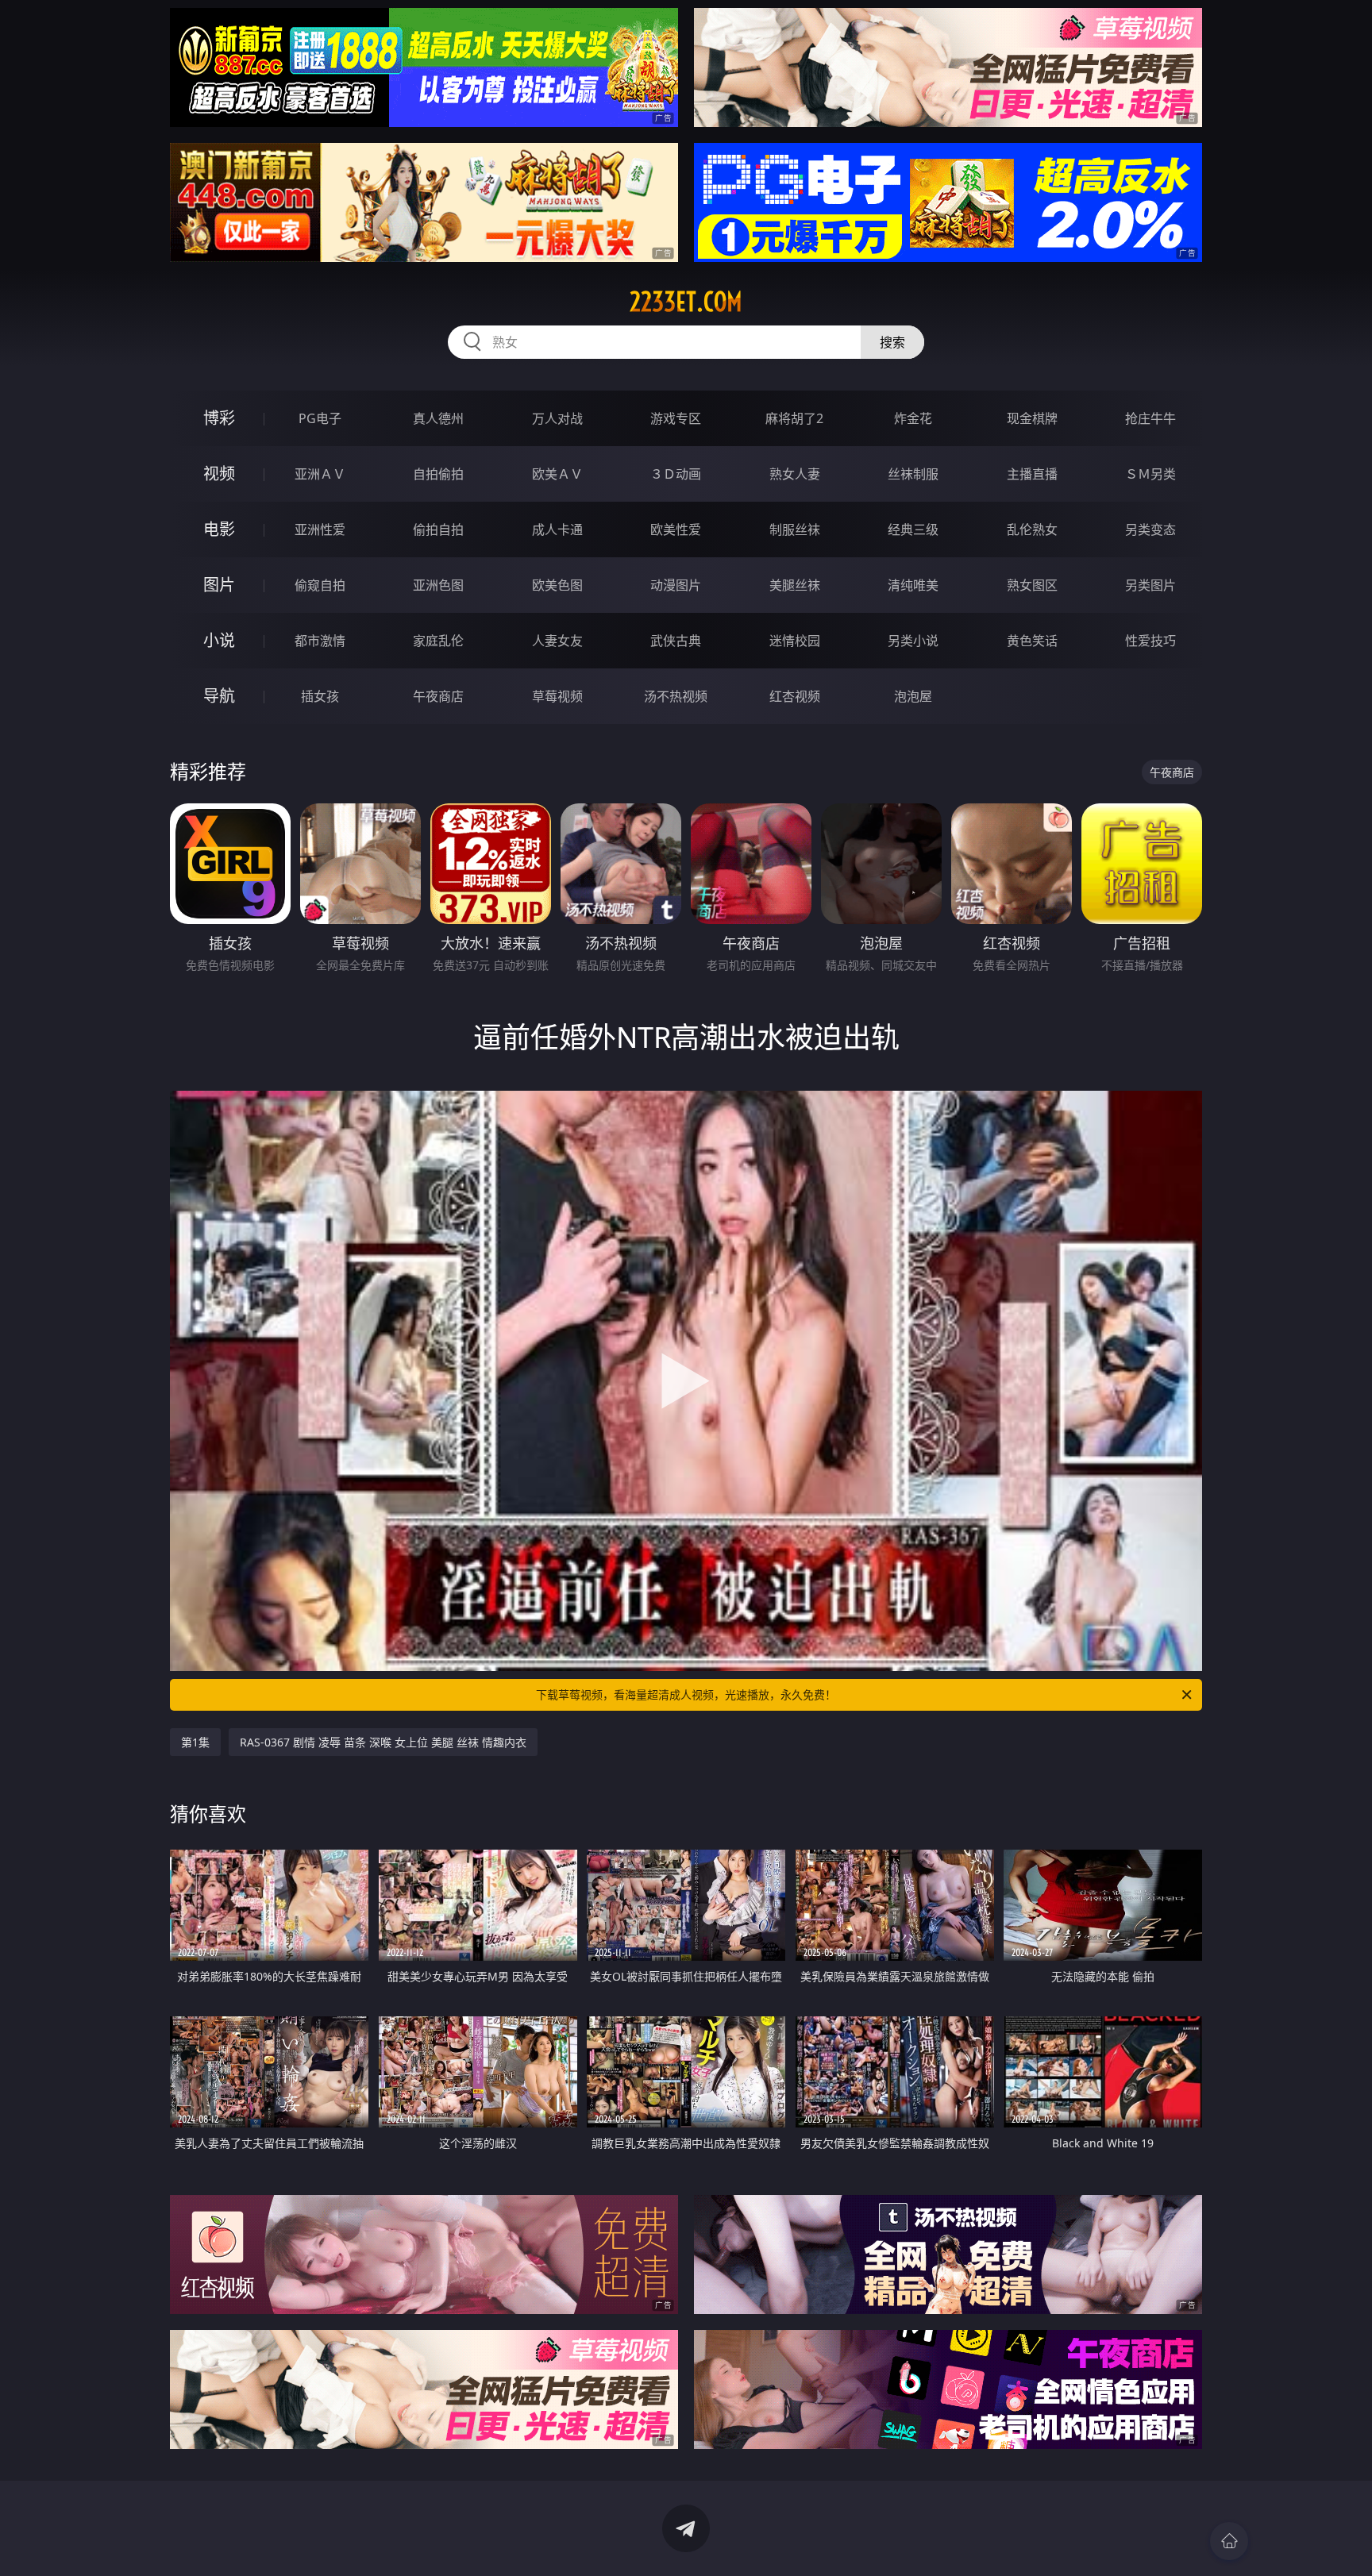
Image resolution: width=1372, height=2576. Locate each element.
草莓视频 (557, 696)
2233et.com (686, 302)
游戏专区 (676, 418)
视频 (219, 474)
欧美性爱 (676, 529)
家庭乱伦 (438, 641)
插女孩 (320, 696)
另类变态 (1150, 529)
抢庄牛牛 (1150, 418)
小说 (219, 640)
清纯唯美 (913, 585)
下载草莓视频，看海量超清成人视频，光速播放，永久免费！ (686, 1694)
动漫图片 (676, 585)
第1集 (195, 1742)
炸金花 (913, 418)
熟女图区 (1032, 585)
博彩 (219, 418)
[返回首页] (1229, 2541)
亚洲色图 (438, 585)
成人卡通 (557, 529)
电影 (219, 529)
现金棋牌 (1032, 418)
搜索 (892, 342)
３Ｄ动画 (676, 474)
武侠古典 (676, 641)
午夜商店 (438, 696)
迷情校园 (795, 641)
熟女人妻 (795, 474)
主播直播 (1032, 474)
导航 (219, 696)
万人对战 (557, 418)
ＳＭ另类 (1150, 474)
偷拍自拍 (438, 529)
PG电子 (320, 418)
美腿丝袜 (795, 585)
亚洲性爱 (320, 529)
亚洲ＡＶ (320, 474)
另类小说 (913, 641)
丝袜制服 (913, 474)
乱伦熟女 (1032, 529)
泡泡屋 (913, 696)
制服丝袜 (795, 529)
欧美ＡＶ (557, 474)
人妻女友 (557, 641)
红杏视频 (795, 696)
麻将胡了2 (794, 418)
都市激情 (320, 641)
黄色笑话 (1032, 641)
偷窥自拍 (320, 585)
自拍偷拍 (438, 474)
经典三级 (913, 529)
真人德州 (438, 418)
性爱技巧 (1150, 641)
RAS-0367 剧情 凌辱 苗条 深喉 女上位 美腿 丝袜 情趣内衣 (383, 1742)
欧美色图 (557, 585)
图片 (219, 585)
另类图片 (1150, 585)
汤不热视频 (676, 696)
